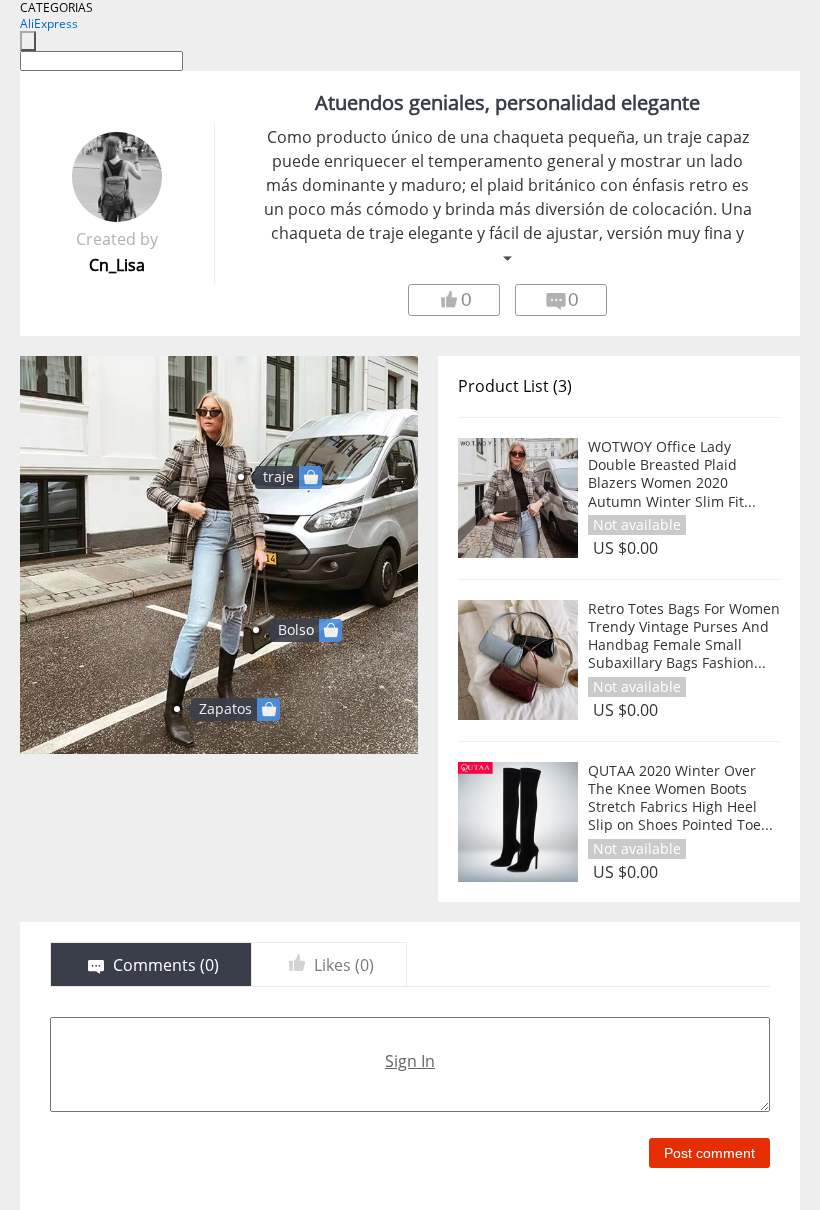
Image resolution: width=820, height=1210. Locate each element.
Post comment (709, 1153)
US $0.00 (625, 548)
